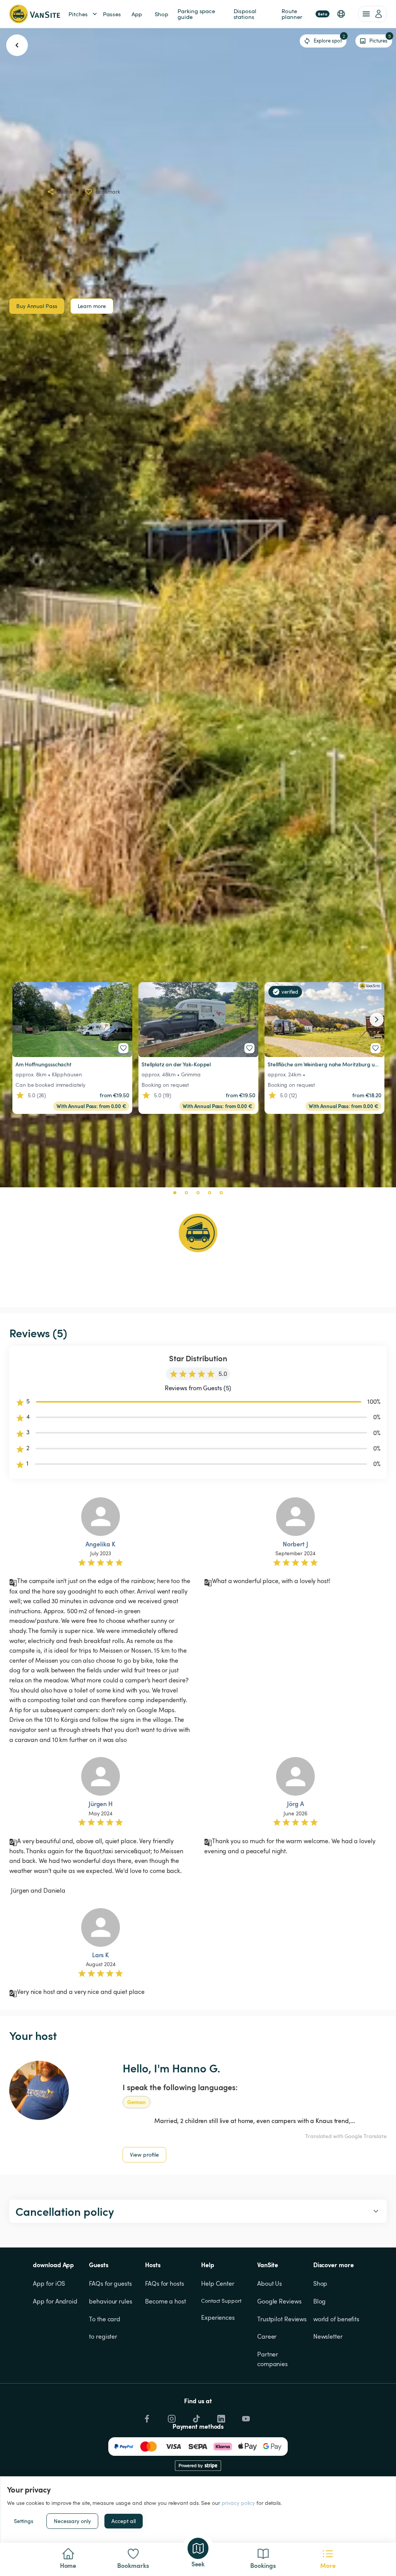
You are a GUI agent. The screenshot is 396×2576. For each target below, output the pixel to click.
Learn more (92, 306)
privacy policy (238, 2503)
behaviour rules (111, 2301)
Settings (24, 2521)
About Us (270, 2283)
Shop (320, 2283)
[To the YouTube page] (245, 2417)
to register (103, 2336)
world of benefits (336, 2319)
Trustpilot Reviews (282, 2319)
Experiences (218, 2317)
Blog (320, 2301)
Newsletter (328, 2336)
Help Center (218, 2283)
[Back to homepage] (35, 14)
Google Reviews (279, 2301)
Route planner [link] (304, 14)
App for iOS (49, 2283)
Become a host (166, 2301)
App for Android (55, 2301)
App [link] (137, 14)
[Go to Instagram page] (171, 2417)
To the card (105, 2319)
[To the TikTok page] (196, 2417)
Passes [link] (112, 14)
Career (267, 2336)
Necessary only (72, 2521)
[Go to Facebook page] (146, 2417)
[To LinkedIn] (220, 2417)
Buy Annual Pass (37, 306)
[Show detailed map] (198, 1233)
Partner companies (272, 2359)
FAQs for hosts (165, 2283)
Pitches (78, 14)
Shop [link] (162, 14)
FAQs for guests (110, 2283)
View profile (144, 2155)
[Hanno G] (39, 2091)
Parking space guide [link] (197, 14)
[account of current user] (372, 14)
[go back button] (17, 45)
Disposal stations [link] (246, 14)
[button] (341, 14)
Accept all (124, 2521)
